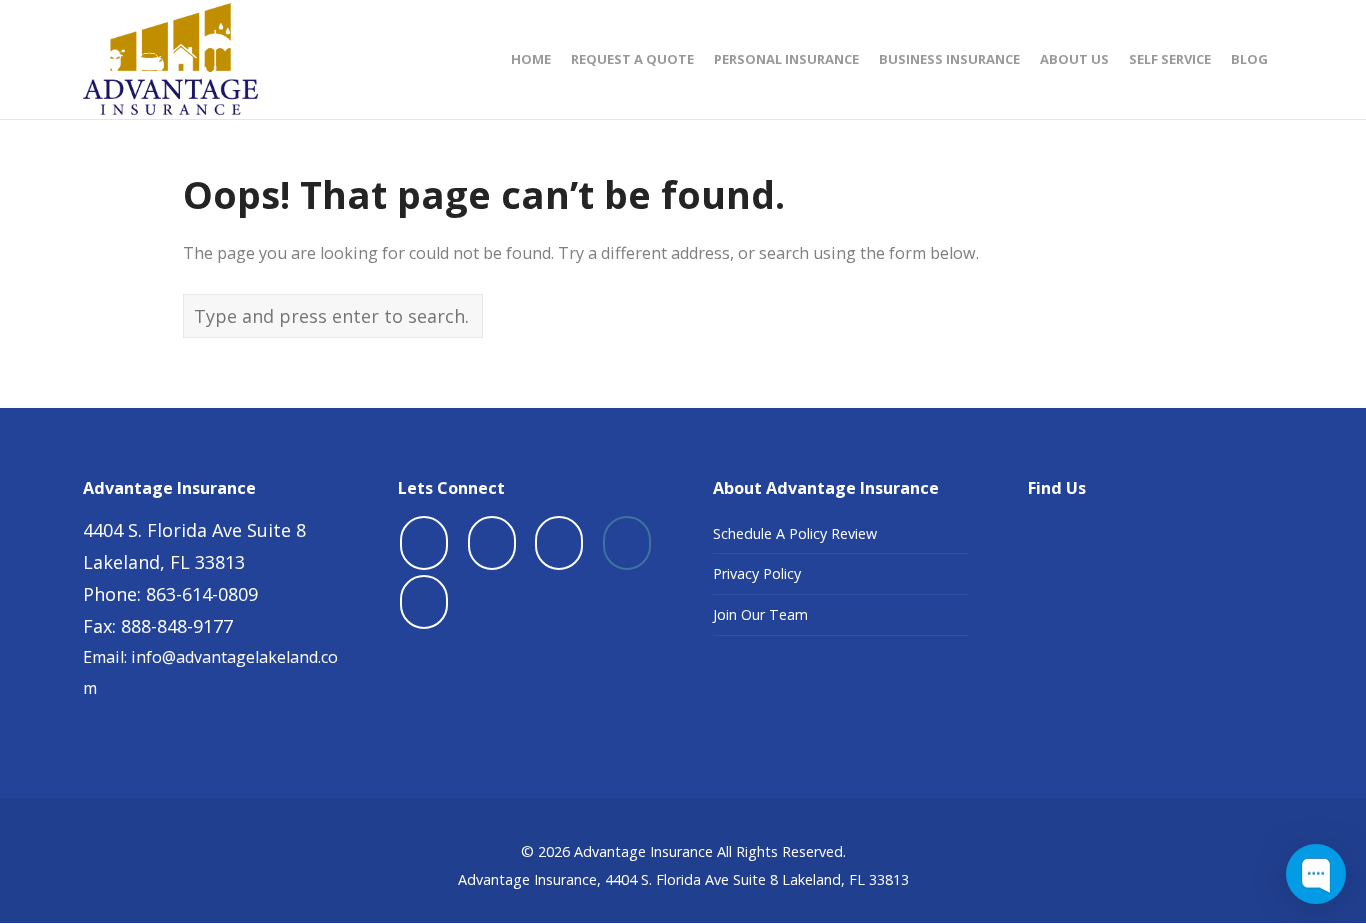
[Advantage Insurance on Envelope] (424, 602)
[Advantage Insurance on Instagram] (627, 543)
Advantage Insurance (643, 851)
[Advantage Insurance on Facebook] (424, 543)
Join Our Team (760, 614)
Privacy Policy (757, 573)
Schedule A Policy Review (795, 533)
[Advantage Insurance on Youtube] (559, 543)
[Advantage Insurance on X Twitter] (492, 543)
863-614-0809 (202, 594)
